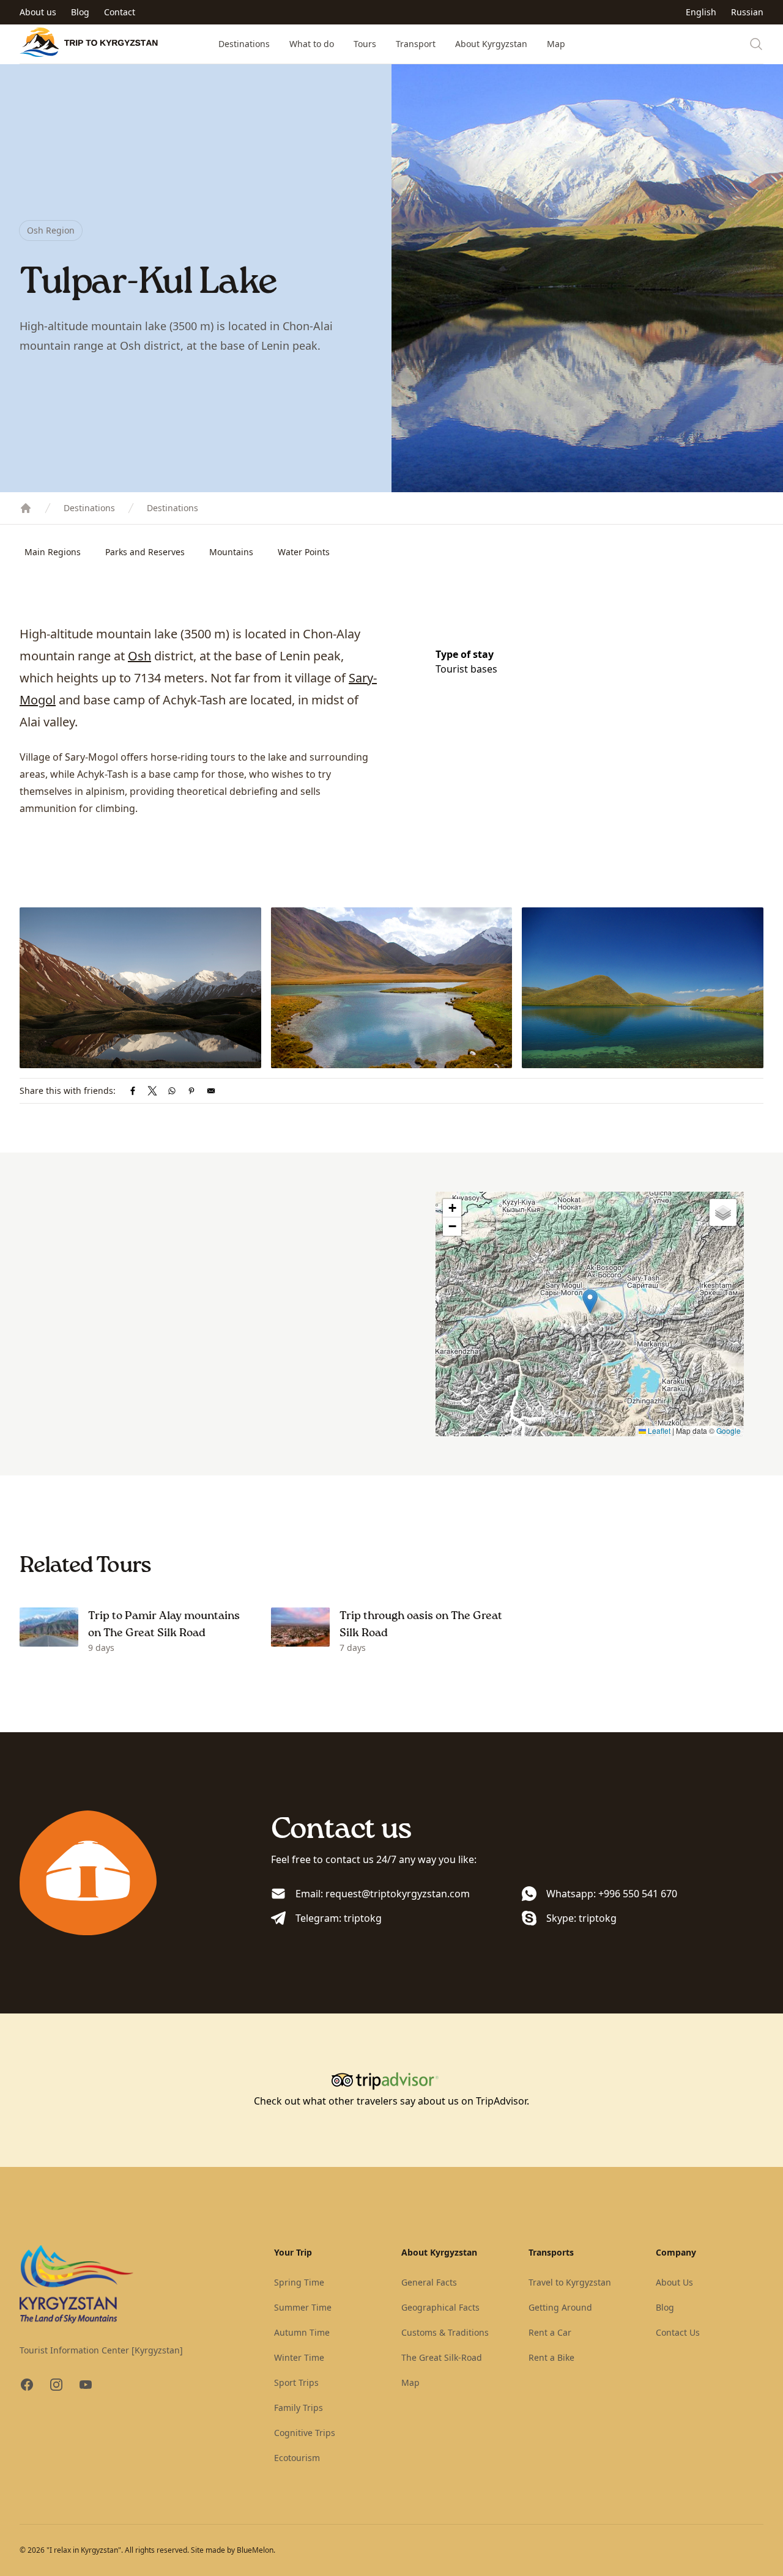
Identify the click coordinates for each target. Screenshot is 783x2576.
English (701, 12)
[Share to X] (152, 1091)
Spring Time (299, 2282)
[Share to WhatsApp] (172, 1091)
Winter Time (299, 2357)
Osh (139, 656)
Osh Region (51, 230)
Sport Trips (296, 2382)
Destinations (244, 44)
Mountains (231, 552)
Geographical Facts (440, 2307)
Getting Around (560, 2307)
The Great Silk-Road (442, 2357)
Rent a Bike (551, 2357)
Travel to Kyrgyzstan (570, 2282)
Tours (365, 44)
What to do (312, 44)
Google (729, 1430)
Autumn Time (302, 2332)
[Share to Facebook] (133, 1091)
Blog (80, 12)
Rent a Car (550, 2332)
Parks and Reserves (145, 552)
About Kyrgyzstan (491, 44)
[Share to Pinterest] (191, 1091)
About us (38, 12)
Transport (416, 44)
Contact (120, 12)
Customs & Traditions (445, 2332)
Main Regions (53, 552)
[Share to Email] (211, 1091)
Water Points (304, 552)
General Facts (429, 2282)
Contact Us (678, 2332)
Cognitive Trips (305, 2433)
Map (556, 44)
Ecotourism (297, 2458)
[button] (590, 1301)
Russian (747, 12)
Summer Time (303, 2307)
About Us (674, 2282)
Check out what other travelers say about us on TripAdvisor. (391, 2101)
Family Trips (299, 2408)
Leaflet (658, 1430)
